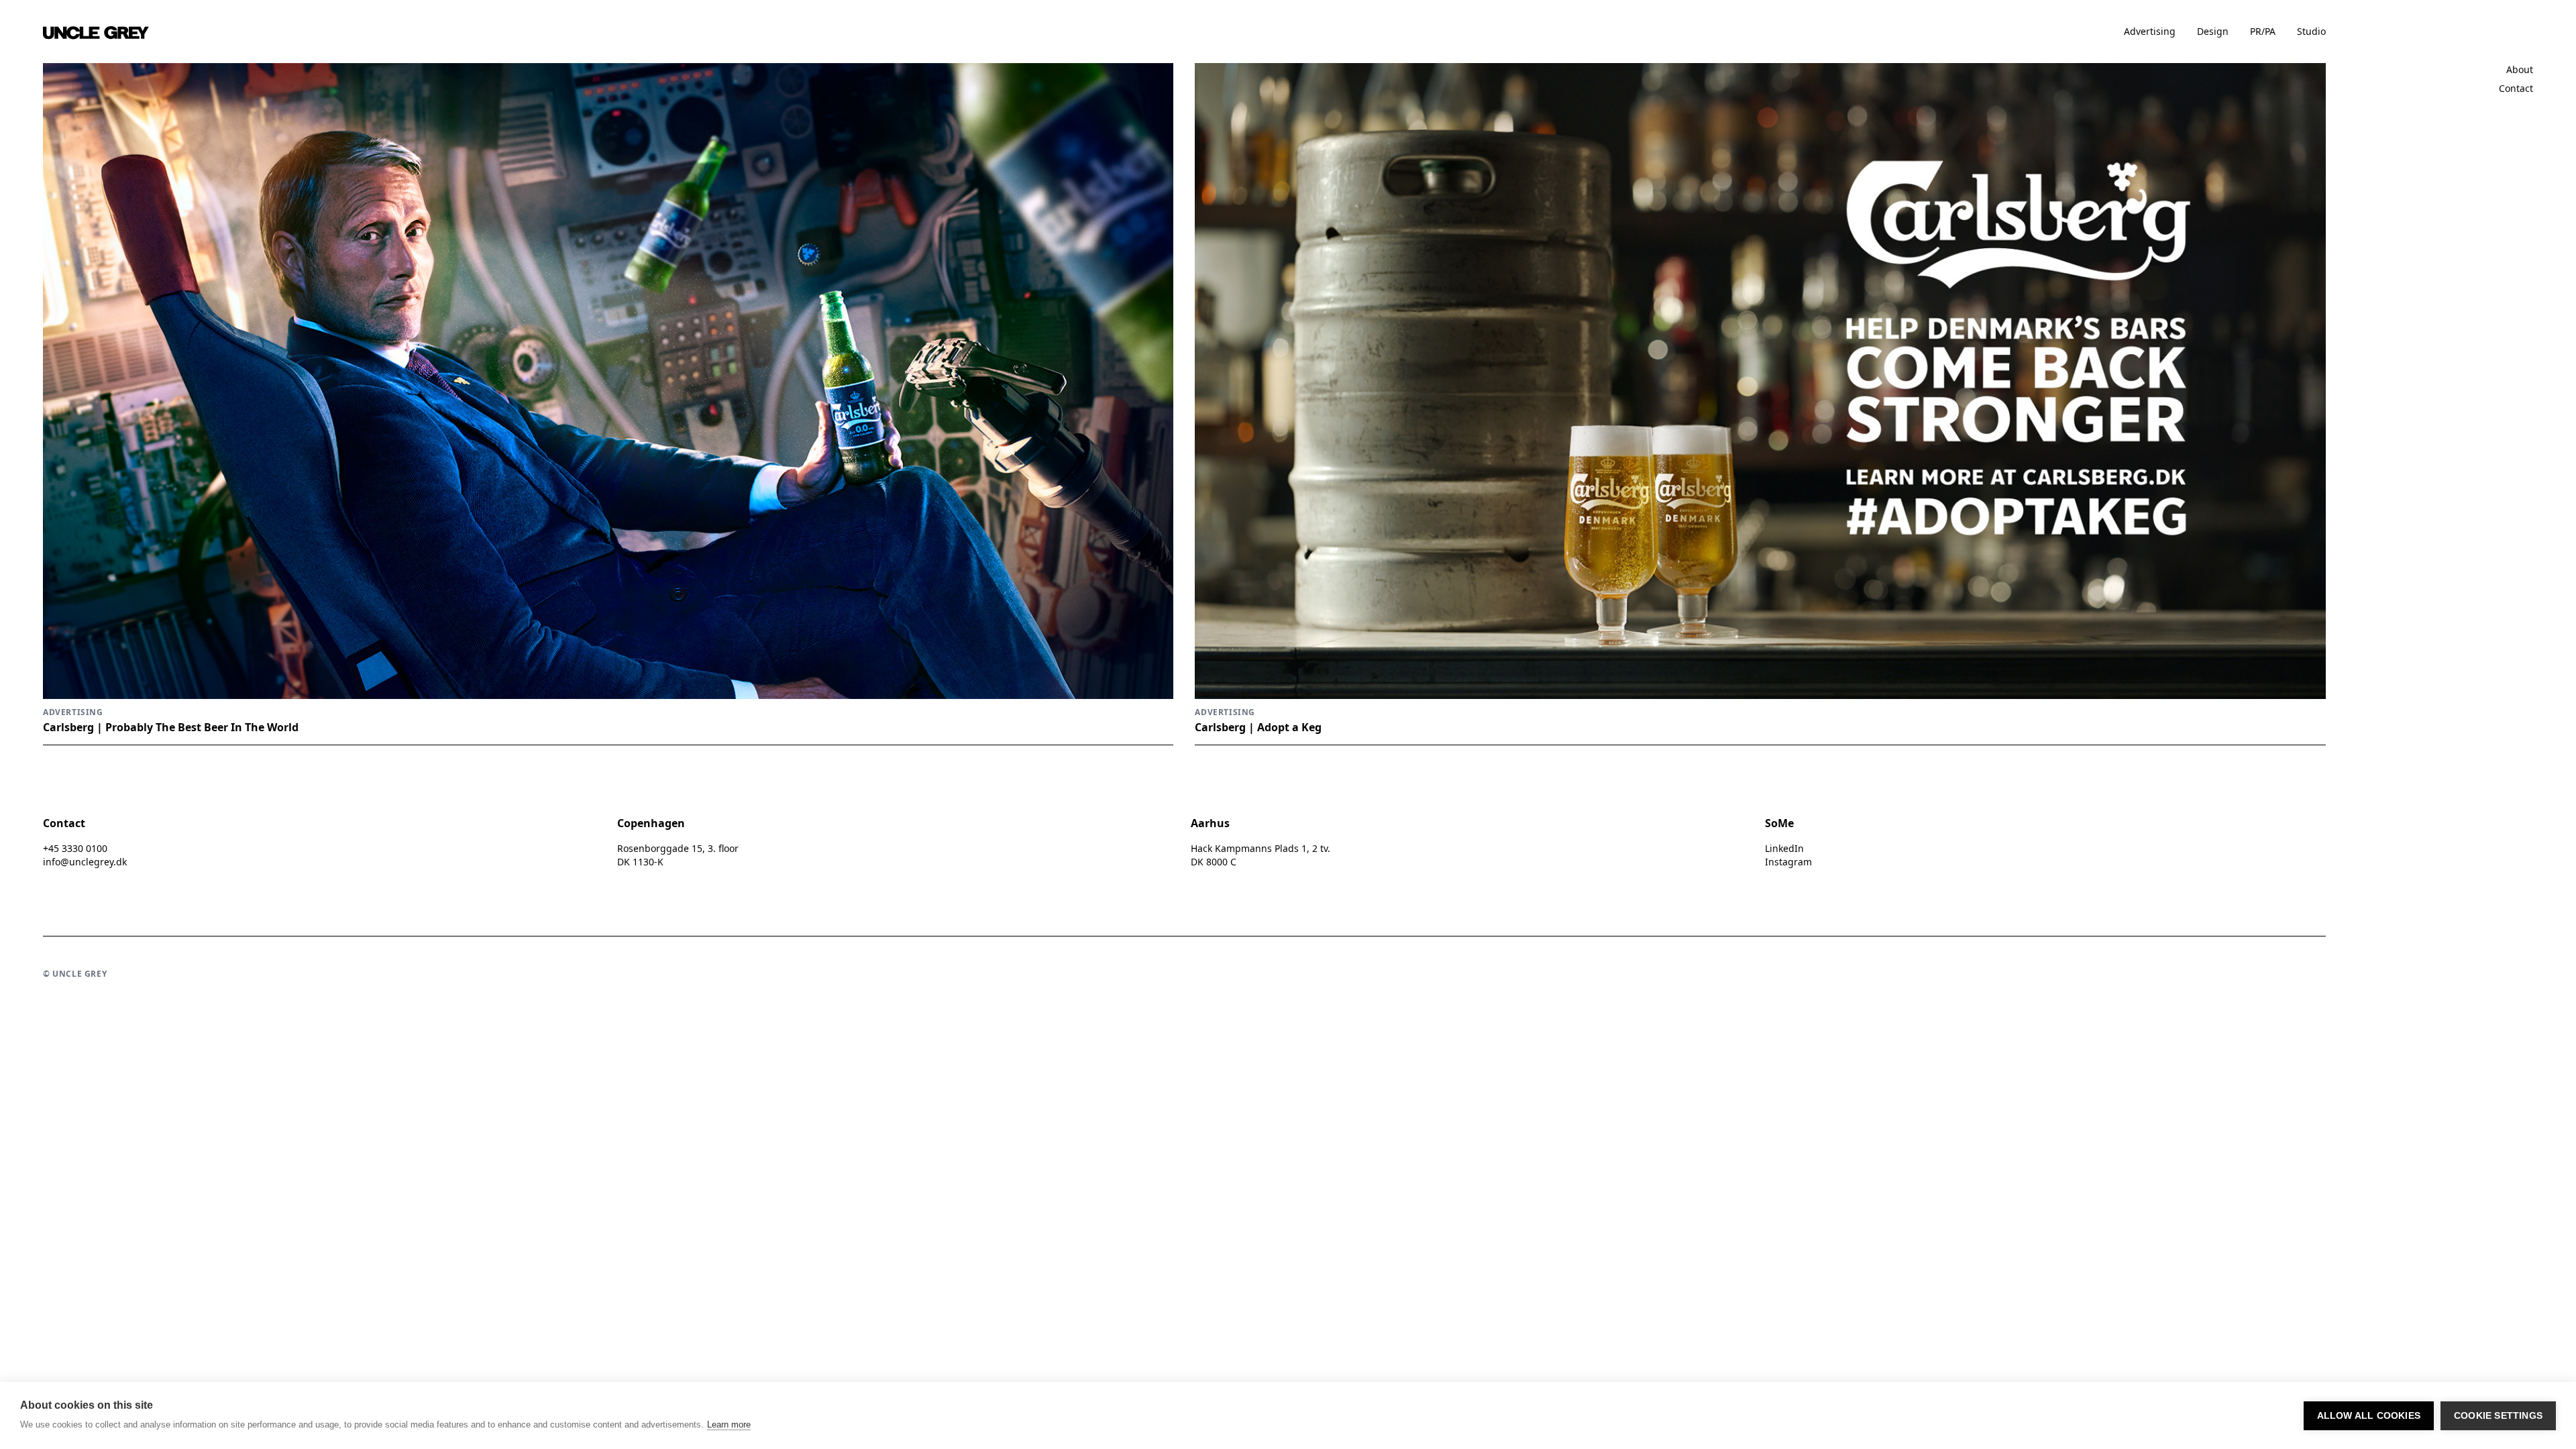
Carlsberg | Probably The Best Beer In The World (171, 727)
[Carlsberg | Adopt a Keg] (1760, 381)
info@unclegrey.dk (85, 862)
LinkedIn (1784, 848)
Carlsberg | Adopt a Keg (1258, 727)
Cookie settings (2498, 1416)
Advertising (2150, 31)
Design (2213, 31)
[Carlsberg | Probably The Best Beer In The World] (608, 381)
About (2520, 69)
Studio (2311, 31)
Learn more (729, 1425)
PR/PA (2263, 31)
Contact (2516, 88)
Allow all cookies (2369, 1416)
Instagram (1788, 862)
